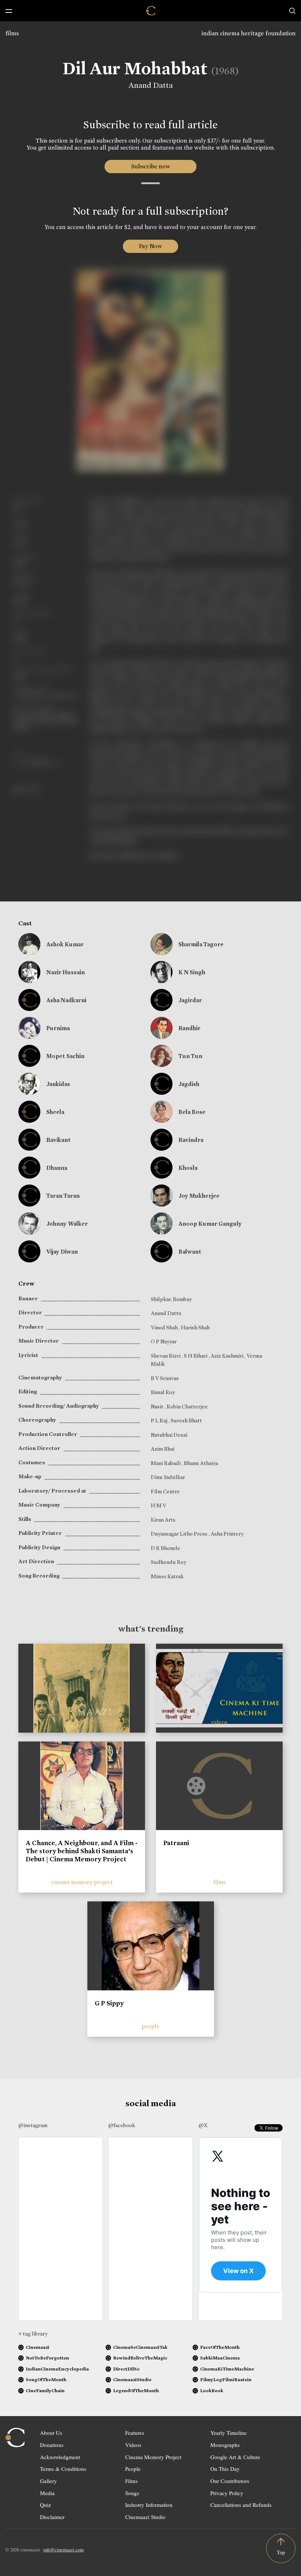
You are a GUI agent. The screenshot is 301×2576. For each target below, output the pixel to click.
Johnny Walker (67, 1224)
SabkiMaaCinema (220, 2358)
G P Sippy (109, 2003)
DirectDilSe (126, 2369)
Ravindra (191, 1140)
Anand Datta (151, 85)
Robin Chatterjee (187, 1407)
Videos (133, 2445)
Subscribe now (151, 166)
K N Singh (192, 972)
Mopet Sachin (65, 1056)
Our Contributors (230, 2481)
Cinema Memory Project (153, 2457)
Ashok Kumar (65, 944)
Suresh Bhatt (186, 1421)
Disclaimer (52, 2517)
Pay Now (150, 246)
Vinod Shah (165, 1328)
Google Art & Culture (235, 2457)
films (12, 33)
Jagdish (189, 1084)
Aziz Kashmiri (228, 1356)
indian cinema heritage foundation (249, 33)
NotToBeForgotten (47, 2358)
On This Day (225, 2469)
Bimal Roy (163, 1392)
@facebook (122, 2125)
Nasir (158, 1407)
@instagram (33, 2125)
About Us (51, 2433)
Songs (132, 2493)
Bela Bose (192, 1112)
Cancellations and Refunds (241, 2505)
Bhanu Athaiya (201, 1463)
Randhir (189, 1028)
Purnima (58, 1028)
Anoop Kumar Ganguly (210, 1224)
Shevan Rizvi (166, 1356)
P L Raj (160, 1421)
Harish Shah (195, 1328)
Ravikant (59, 1140)
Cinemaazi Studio (145, 2517)
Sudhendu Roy (168, 1562)
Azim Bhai (163, 1449)
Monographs (225, 2445)
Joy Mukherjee (199, 1196)
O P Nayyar (164, 1341)
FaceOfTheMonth (220, 2347)
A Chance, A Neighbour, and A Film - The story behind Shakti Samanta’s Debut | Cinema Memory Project (82, 1851)
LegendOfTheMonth (136, 2391)
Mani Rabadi (166, 1463)
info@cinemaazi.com (64, 2550)
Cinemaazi (37, 2347)
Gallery (48, 2481)
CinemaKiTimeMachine (227, 2369)
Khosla (188, 1168)
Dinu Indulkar (168, 1477)
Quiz (46, 2505)
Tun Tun (190, 1056)
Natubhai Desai (169, 1435)
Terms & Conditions (63, 2469)
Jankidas (58, 1084)
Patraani (176, 1843)
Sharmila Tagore (201, 944)
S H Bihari (196, 1356)
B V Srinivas (165, 1378)
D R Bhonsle (166, 1548)
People (133, 2469)
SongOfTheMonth (46, 2380)
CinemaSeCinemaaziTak (140, 2347)
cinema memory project (82, 1882)
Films (131, 2481)
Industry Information (149, 2505)
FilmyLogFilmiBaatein (226, 2380)
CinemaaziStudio (132, 2380)
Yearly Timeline (229, 2433)
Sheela (55, 1112)
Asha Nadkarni (66, 1000)
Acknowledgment (60, 2457)
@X (203, 2125)
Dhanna (57, 1168)
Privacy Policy (227, 2493)
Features (135, 2433)
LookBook (212, 2391)
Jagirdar (190, 1000)
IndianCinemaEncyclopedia (57, 2369)
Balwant (190, 1252)
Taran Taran (63, 1196)
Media (47, 2493)
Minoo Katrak (167, 1576)
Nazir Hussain (66, 972)
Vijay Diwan (62, 1252)
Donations (52, 2445)
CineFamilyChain (45, 2391)
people (150, 2026)
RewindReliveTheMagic (140, 2358)
